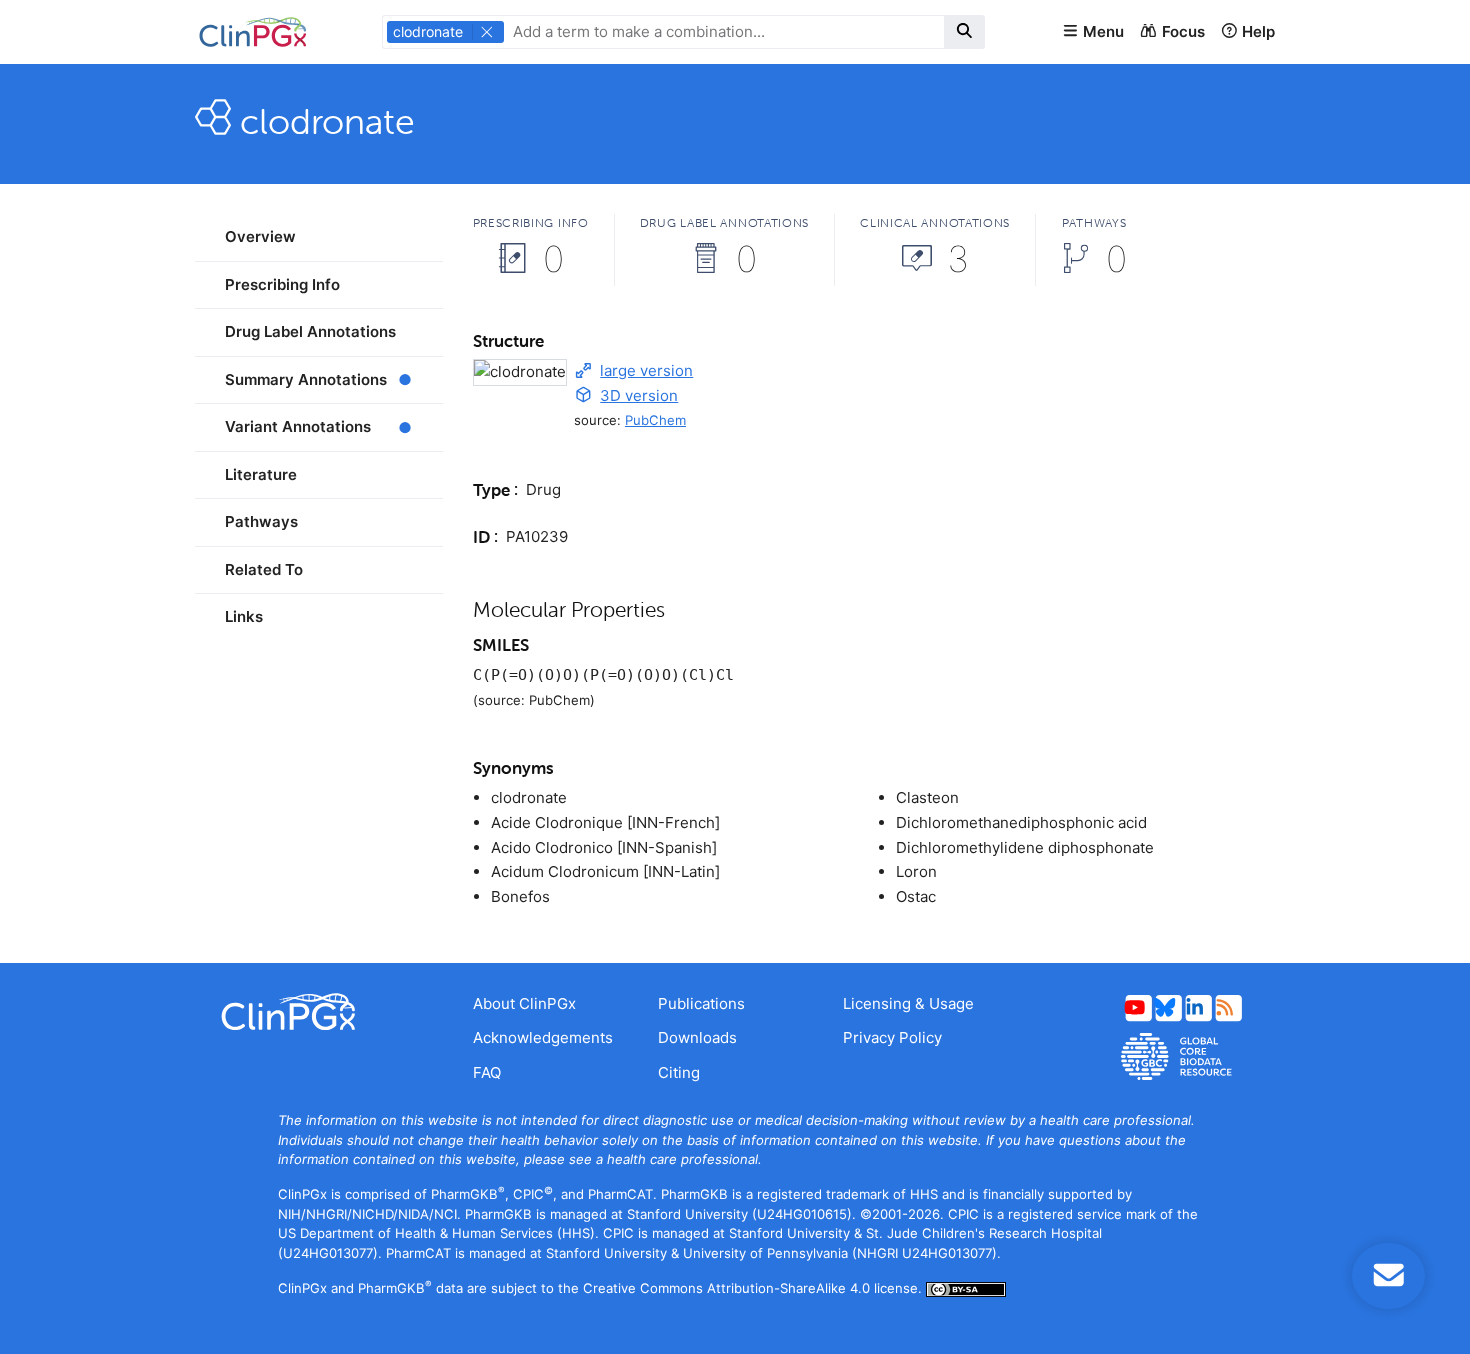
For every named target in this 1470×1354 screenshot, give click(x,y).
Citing (679, 1072)
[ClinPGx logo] (319, 1012)
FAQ (487, 1072)
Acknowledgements (543, 1037)
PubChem (655, 420)
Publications (701, 1003)
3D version (639, 395)
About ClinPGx (524, 1003)
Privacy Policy (892, 1037)
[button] (1093, 32)
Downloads (697, 1037)
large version (646, 370)
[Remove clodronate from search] (487, 32)
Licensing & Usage (908, 1003)
